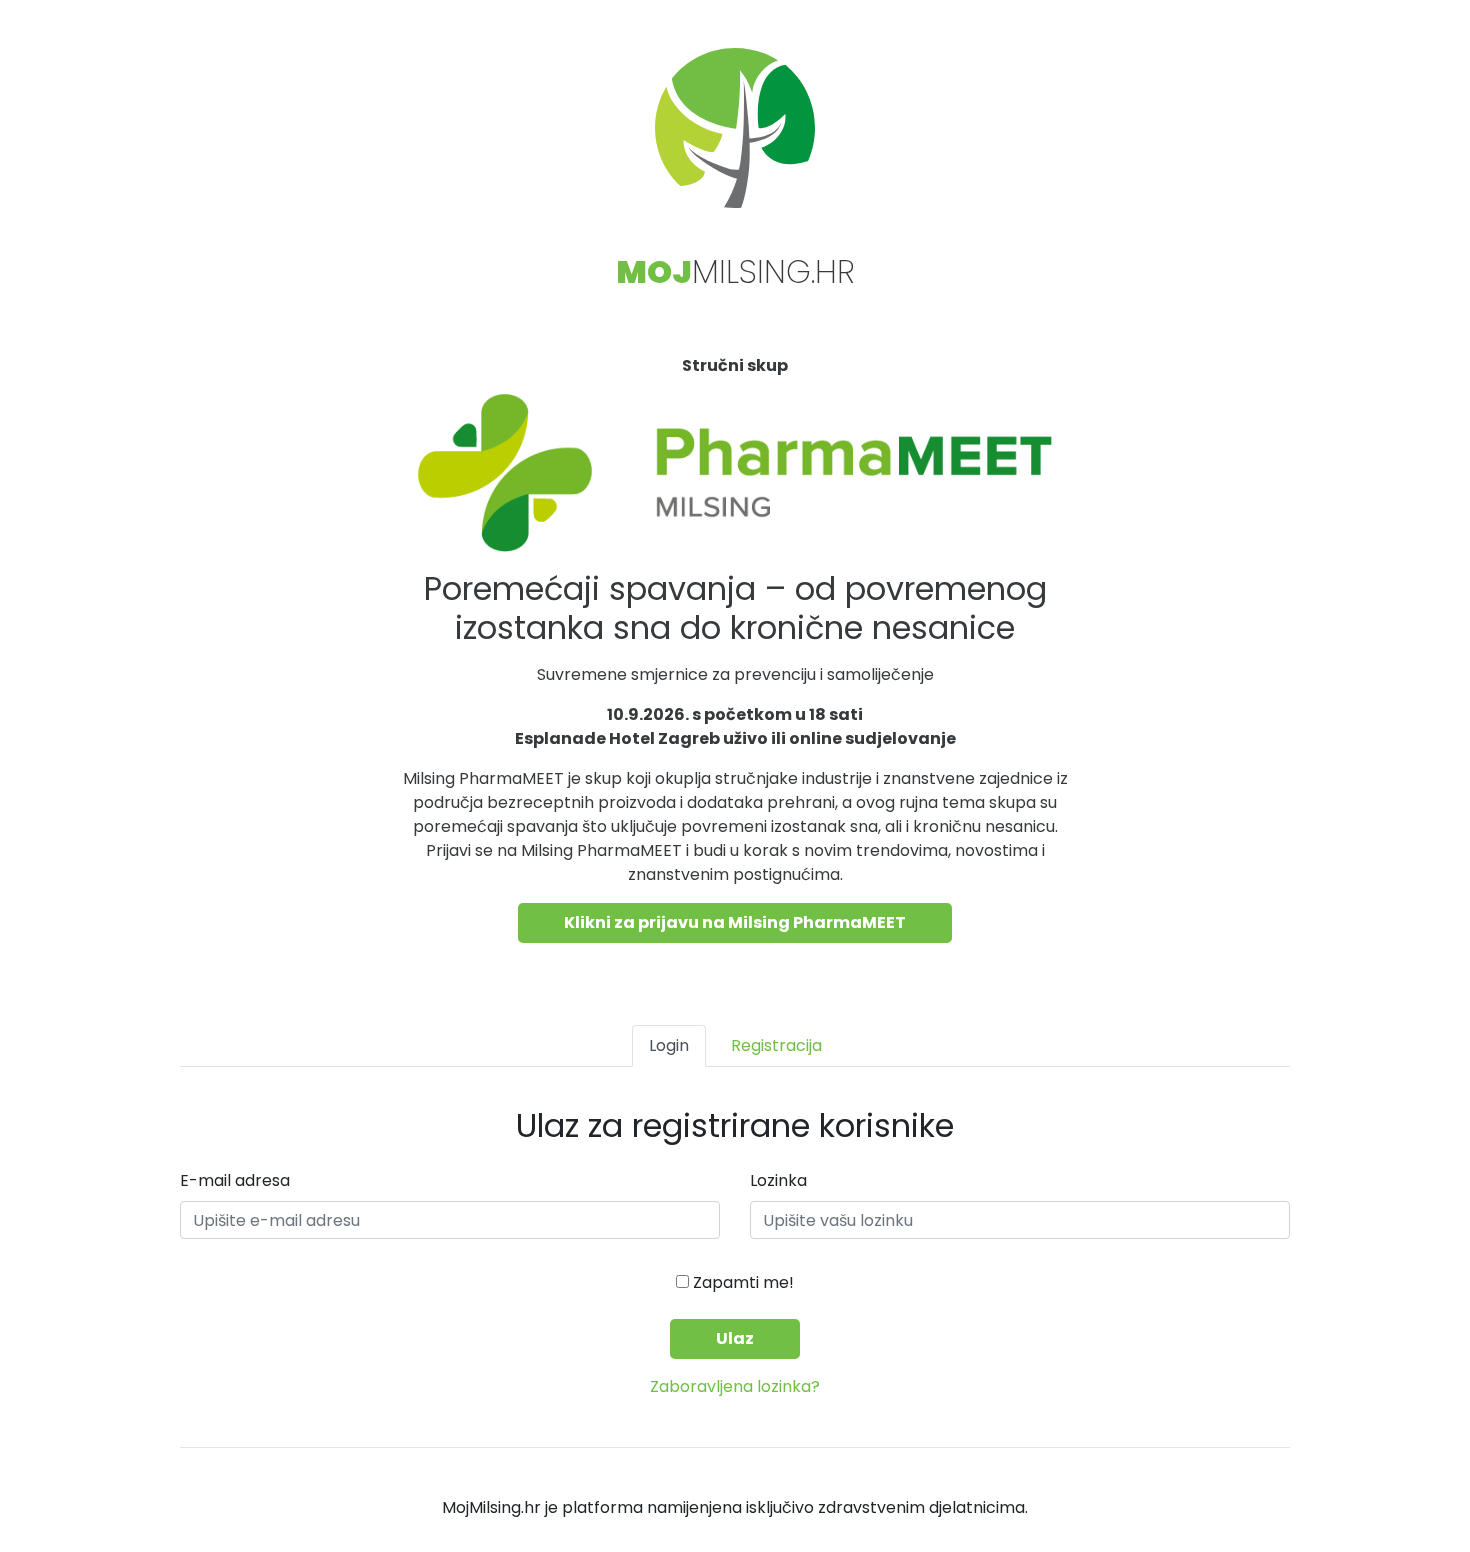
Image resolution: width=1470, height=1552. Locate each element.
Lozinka (778, 1180)
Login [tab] (669, 1045)
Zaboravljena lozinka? (735, 1386)
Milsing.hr (735, 271)
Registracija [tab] (776, 1045)
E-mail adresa (235, 1180)
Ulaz (735, 1338)
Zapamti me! (741, 1282)
